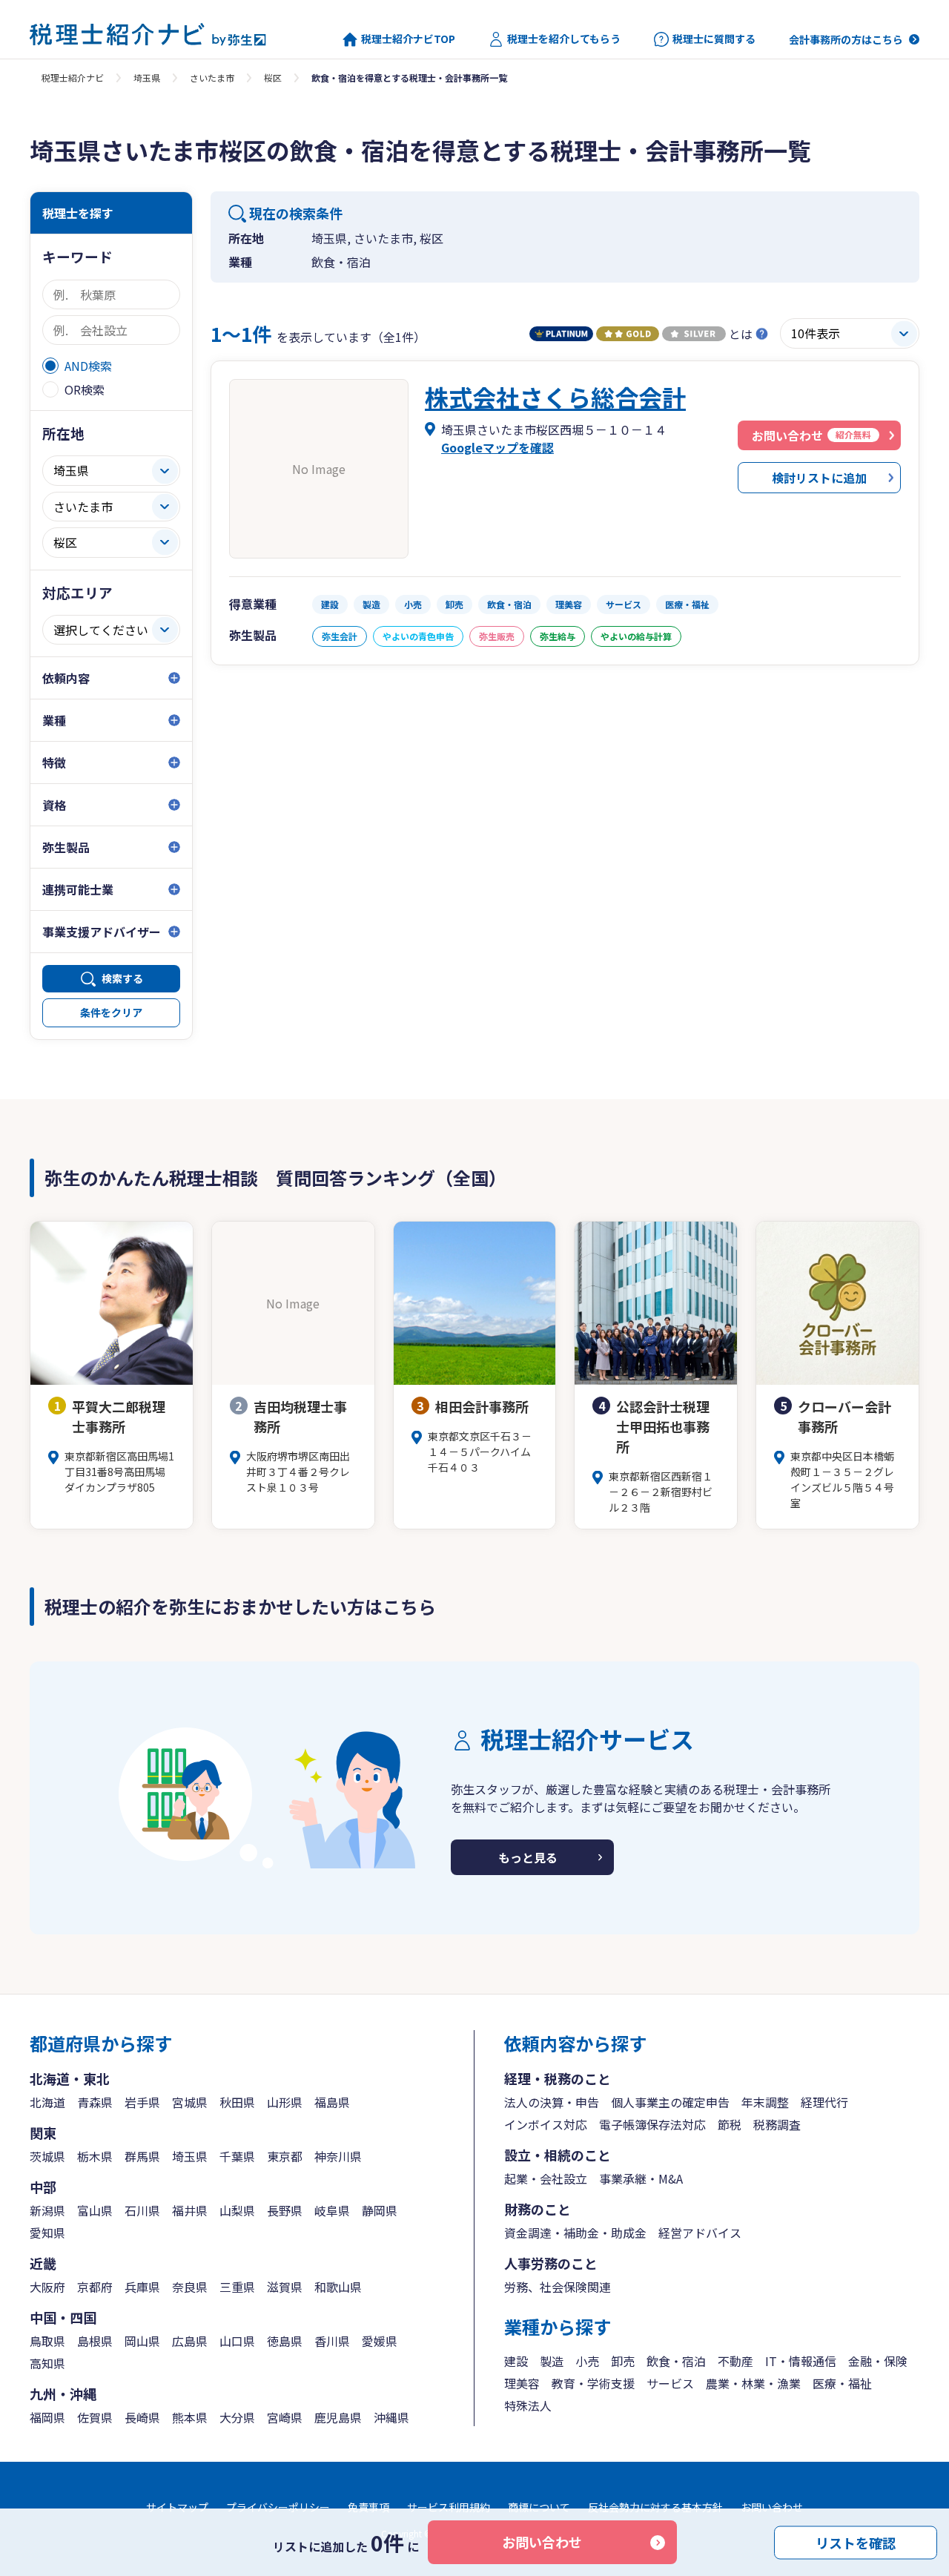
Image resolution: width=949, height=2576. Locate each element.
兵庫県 (142, 2287)
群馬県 (142, 2156)
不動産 (735, 2361)
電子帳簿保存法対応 (652, 2124)
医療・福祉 (842, 2383)
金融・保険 (878, 2361)
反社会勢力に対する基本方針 (655, 2507)
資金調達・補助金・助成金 (575, 2233)
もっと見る (528, 1857)
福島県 (332, 2102)
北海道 (47, 2102)
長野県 (285, 2210)
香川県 (332, 2341)
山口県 (237, 2341)
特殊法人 (528, 2405)
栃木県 (95, 2156)
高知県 (47, 2363)
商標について (539, 2507)
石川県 (142, 2210)
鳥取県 (47, 2341)
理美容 (522, 2383)
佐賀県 (95, 2417)
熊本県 (190, 2417)
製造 (552, 2361)
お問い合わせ (542, 2542)
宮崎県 (285, 2417)
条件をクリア (111, 1012)
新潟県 (47, 2210)
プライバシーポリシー (278, 2507)
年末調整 (765, 2102)
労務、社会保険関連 (558, 2287)
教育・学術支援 (593, 2383)
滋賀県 (285, 2287)
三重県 (237, 2287)
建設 (516, 2361)
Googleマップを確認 (497, 447)
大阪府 (47, 2287)
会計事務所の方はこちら (846, 39)
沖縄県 (391, 2417)
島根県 (95, 2341)
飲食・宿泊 (676, 2361)
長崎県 (142, 2417)
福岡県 (47, 2417)
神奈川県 (338, 2156)
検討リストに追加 (819, 478)
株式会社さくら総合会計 (555, 397)
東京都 (285, 2156)
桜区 (273, 78)
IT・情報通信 (801, 2361)
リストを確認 (856, 2542)
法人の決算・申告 (552, 2102)
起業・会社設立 (546, 2178)
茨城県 (47, 2156)
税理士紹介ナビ (73, 78)
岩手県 (142, 2102)
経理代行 (824, 2102)
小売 (587, 2361)
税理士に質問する (714, 39)
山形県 (285, 2102)
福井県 (190, 2210)
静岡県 (380, 2210)
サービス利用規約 (449, 2507)
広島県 (190, 2341)
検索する (122, 978)
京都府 (95, 2287)
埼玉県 (147, 78)
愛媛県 (380, 2341)
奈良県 (190, 2287)
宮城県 (190, 2102)
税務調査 (777, 2124)
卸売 (623, 2361)
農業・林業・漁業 (753, 2383)
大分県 (237, 2417)
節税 (730, 2124)
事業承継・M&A (641, 2178)
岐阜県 (332, 2210)
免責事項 (368, 2507)
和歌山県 (338, 2287)
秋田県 (237, 2102)
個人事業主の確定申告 (670, 2102)
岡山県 (142, 2341)
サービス (670, 2383)
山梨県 (237, 2210)
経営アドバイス (700, 2233)
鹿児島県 (338, 2417)
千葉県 (237, 2156)
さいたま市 (212, 78)
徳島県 (285, 2341)
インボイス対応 (546, 2124)
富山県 (95, 2210)
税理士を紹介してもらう (564, 39)
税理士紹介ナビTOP (408, 39)
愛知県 (47, 2233)
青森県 (95, 2102)
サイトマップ (177, 2507)
